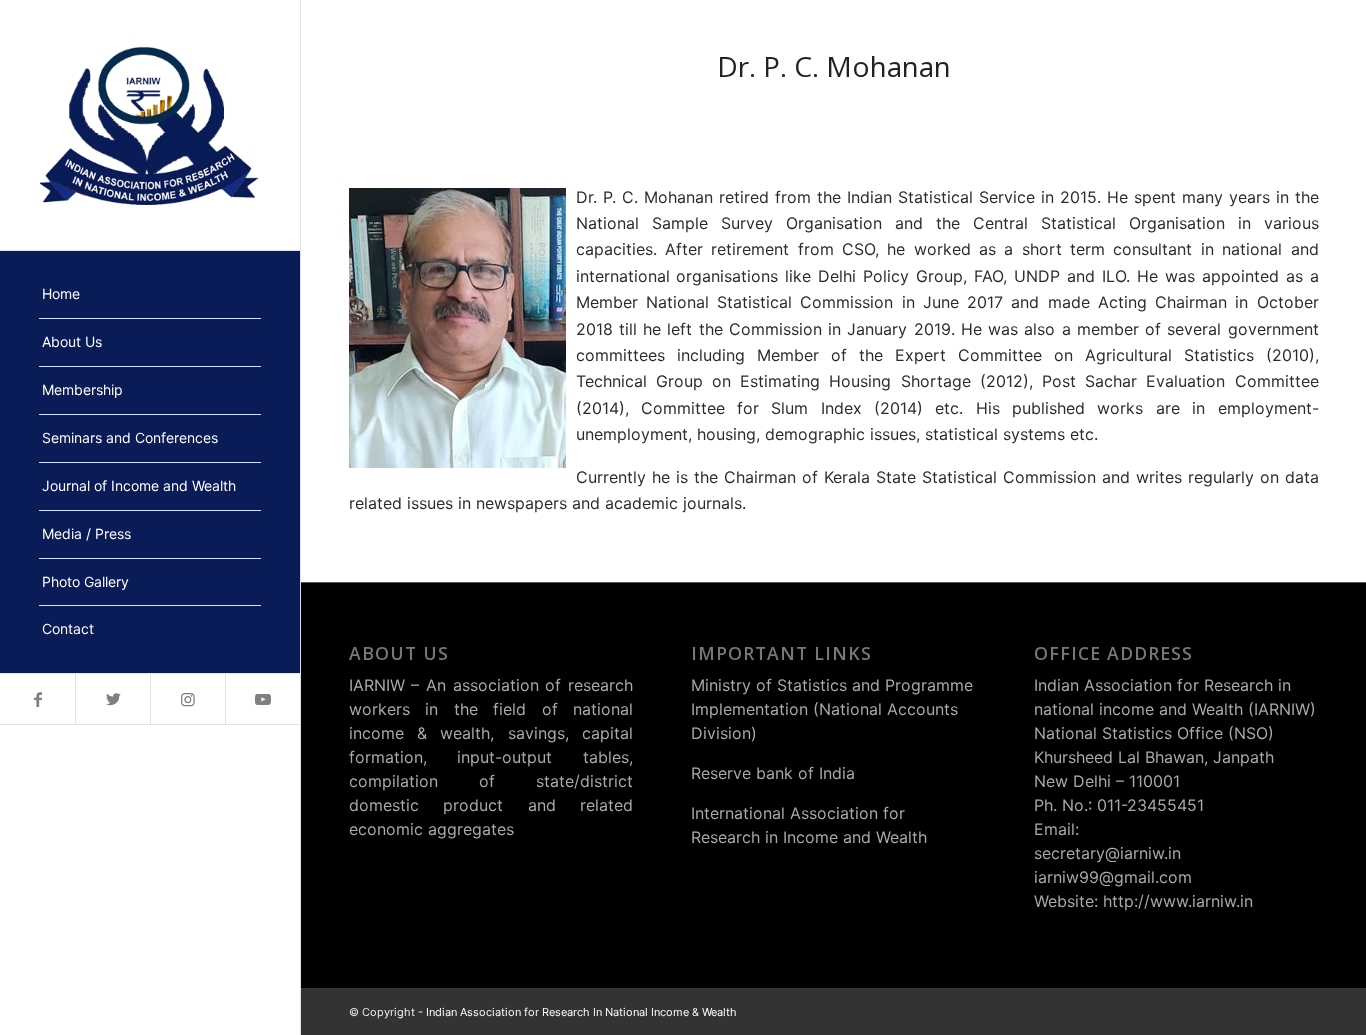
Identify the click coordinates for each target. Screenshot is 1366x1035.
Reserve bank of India (773, 773)
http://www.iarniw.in (1178, 901)
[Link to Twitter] (112, 699)
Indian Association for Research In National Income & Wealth (581, 1012)
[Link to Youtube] (262, 699)
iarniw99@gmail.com (1113, 877)
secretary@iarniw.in (1107, 853)
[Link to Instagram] (187, 699)
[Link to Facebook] (37, 699)
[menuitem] (150, 295)
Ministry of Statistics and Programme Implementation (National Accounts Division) (832, 709)
